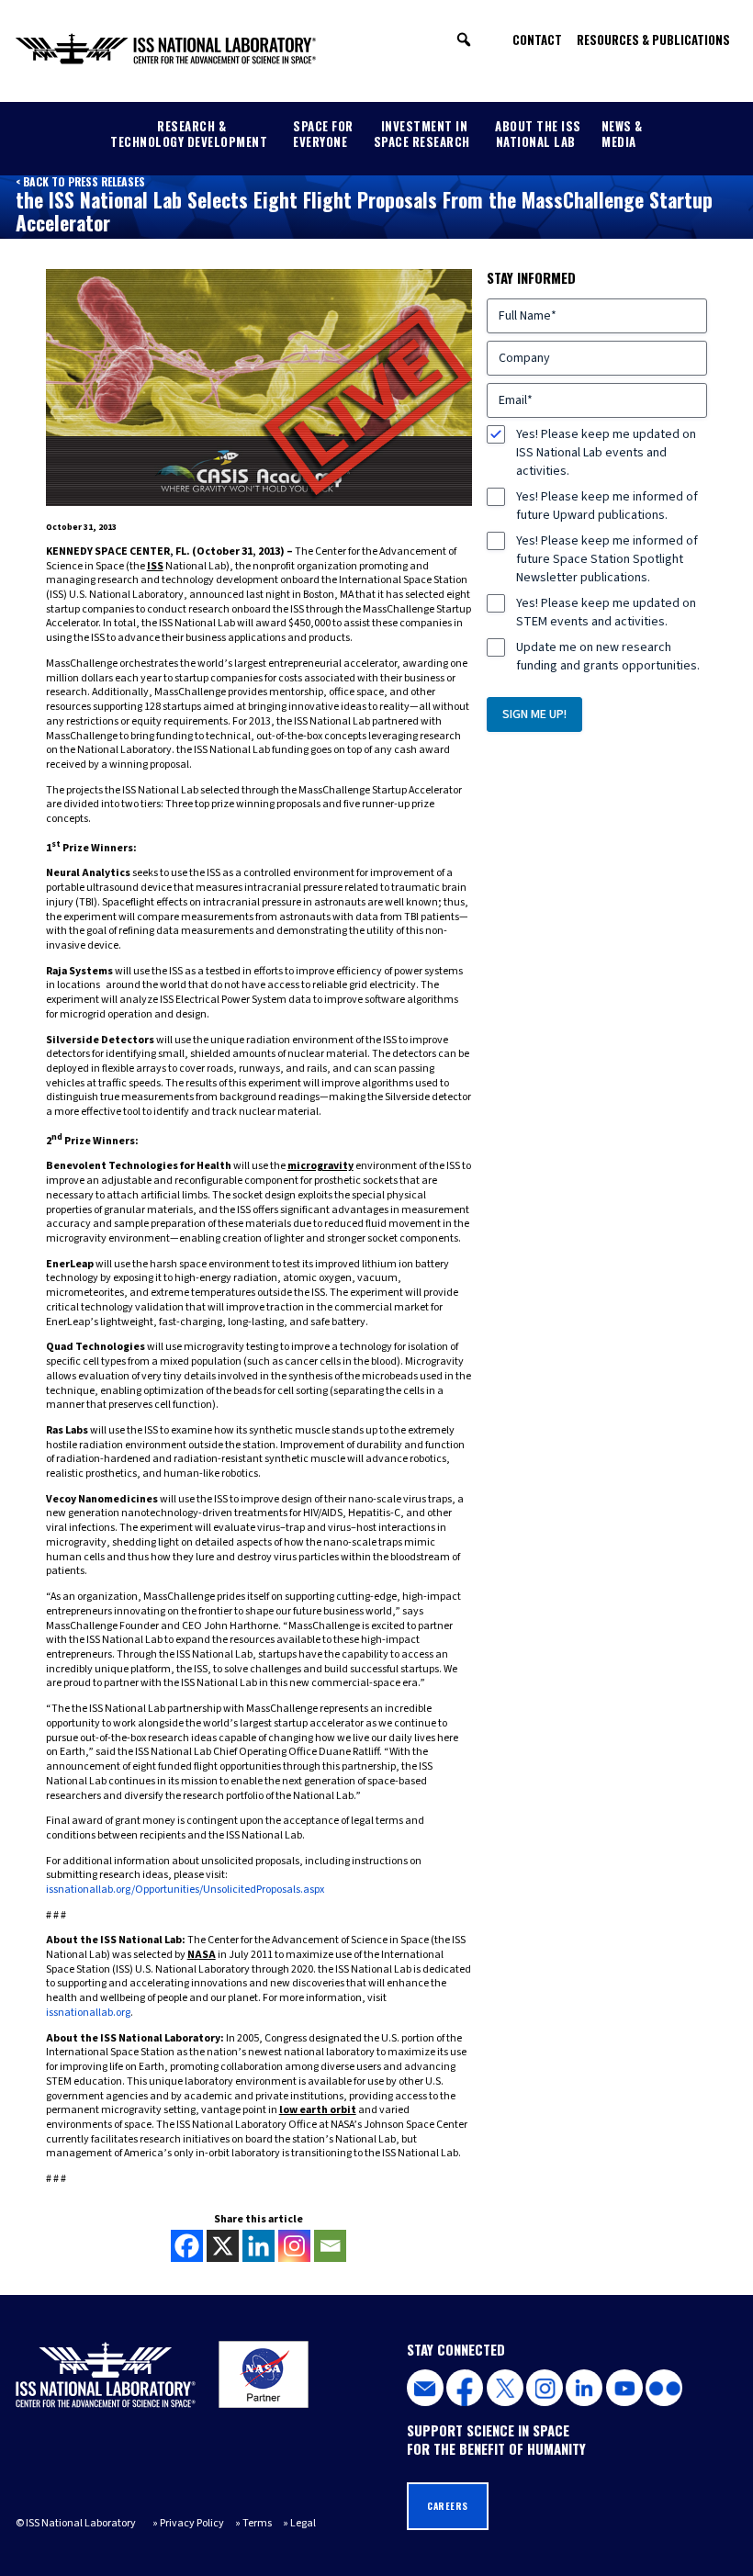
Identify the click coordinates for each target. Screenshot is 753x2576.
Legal (303, 2523)
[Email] (330, 2246)
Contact (537, 39)
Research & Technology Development (189, 134)
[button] (464, 39)
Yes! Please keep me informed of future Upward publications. (607, 506)
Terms (257, 2523)
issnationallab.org (88, 2013)
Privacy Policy (192, 2523)
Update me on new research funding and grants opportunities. (608, 657)
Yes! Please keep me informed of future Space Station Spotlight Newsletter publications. (607, 559)
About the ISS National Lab (538, 134)
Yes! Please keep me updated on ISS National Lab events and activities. (606, 453)
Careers (448, 2506)
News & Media (622, 134)
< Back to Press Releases (80, 181)
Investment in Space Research (422, 134)
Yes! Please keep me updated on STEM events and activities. (606, 613)
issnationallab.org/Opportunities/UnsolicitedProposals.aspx (185, 1890)
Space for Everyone (323, 134)
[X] (223, 2246)
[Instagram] (294, 2246)
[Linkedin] (258, 2246)
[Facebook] (187, 2246)
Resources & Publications (653, 39)
